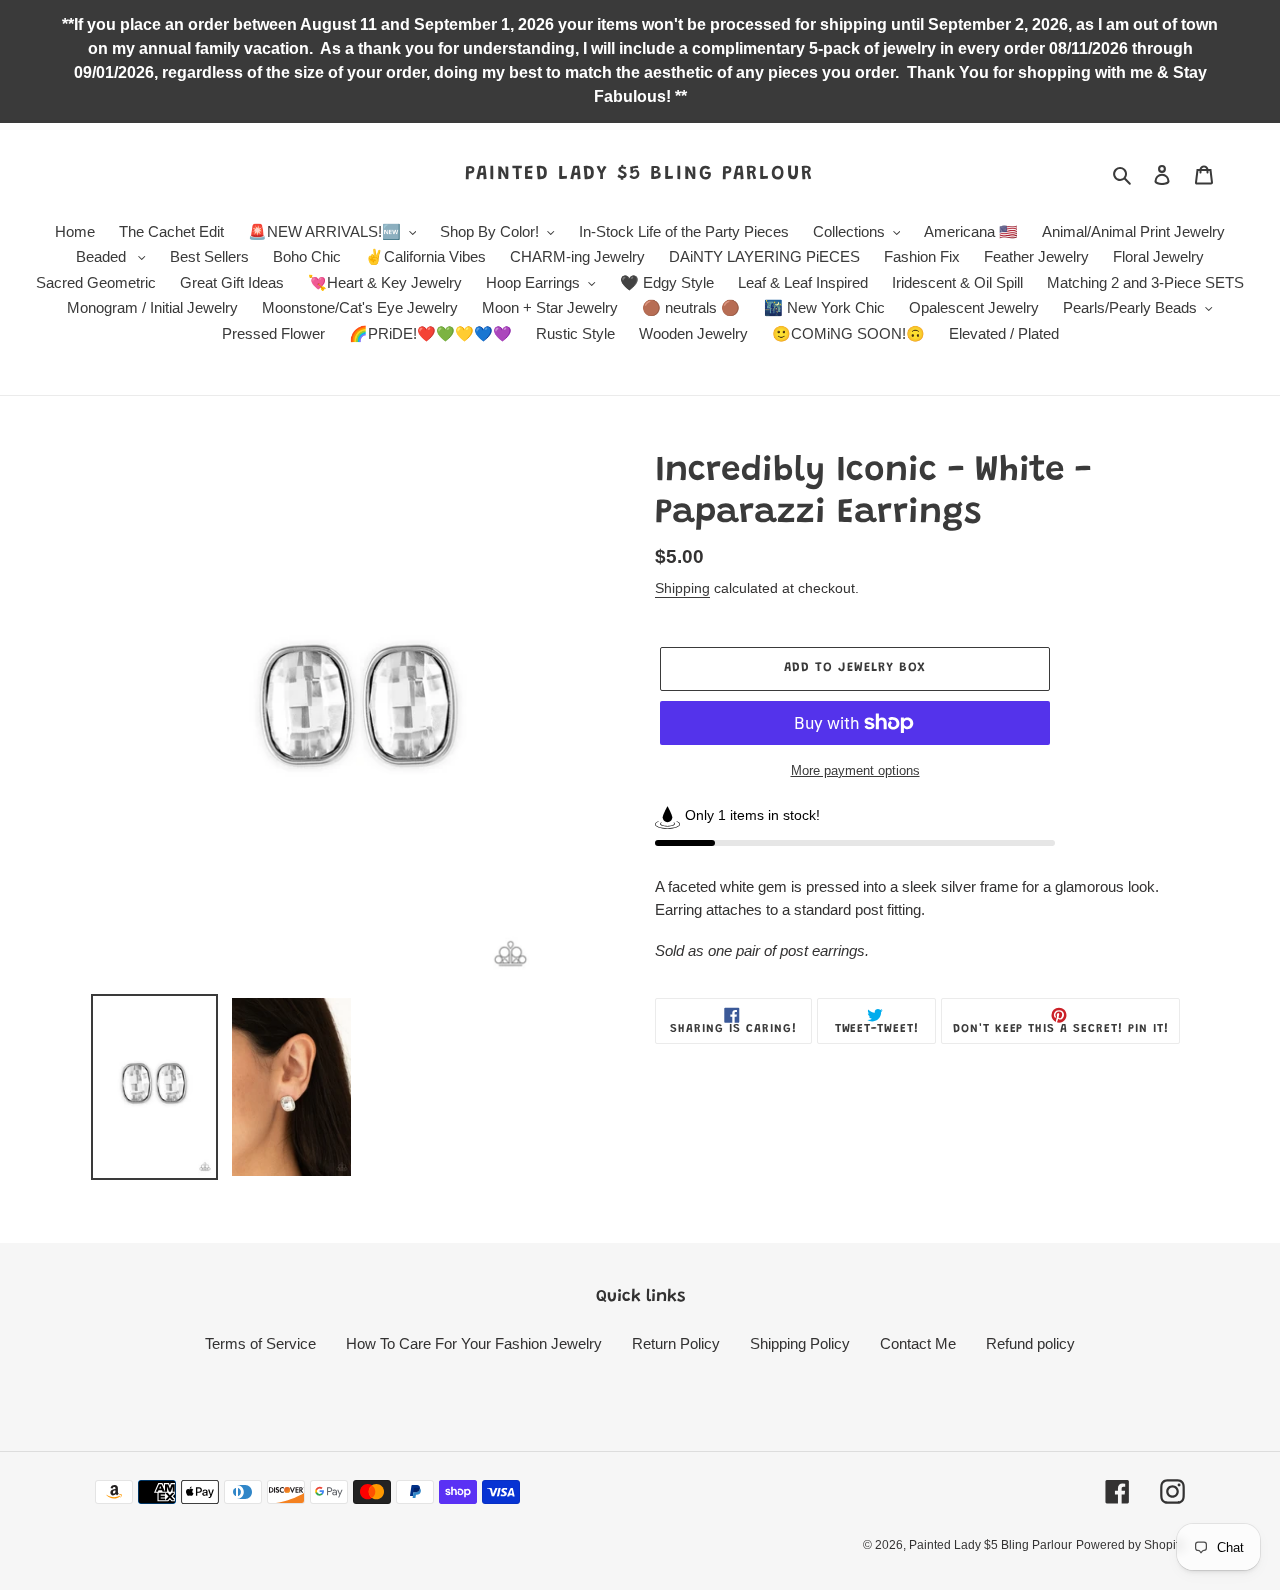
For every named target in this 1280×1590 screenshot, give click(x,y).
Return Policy (676, 1343)
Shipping (682, 588)
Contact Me (918, 1343)
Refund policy (1030, 1343)
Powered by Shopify (1130, 1545)
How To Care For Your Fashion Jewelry (474, 1343)
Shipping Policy (800, 1343)
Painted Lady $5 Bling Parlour (639, 174)
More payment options (855, 770)
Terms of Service (260, 1343)
